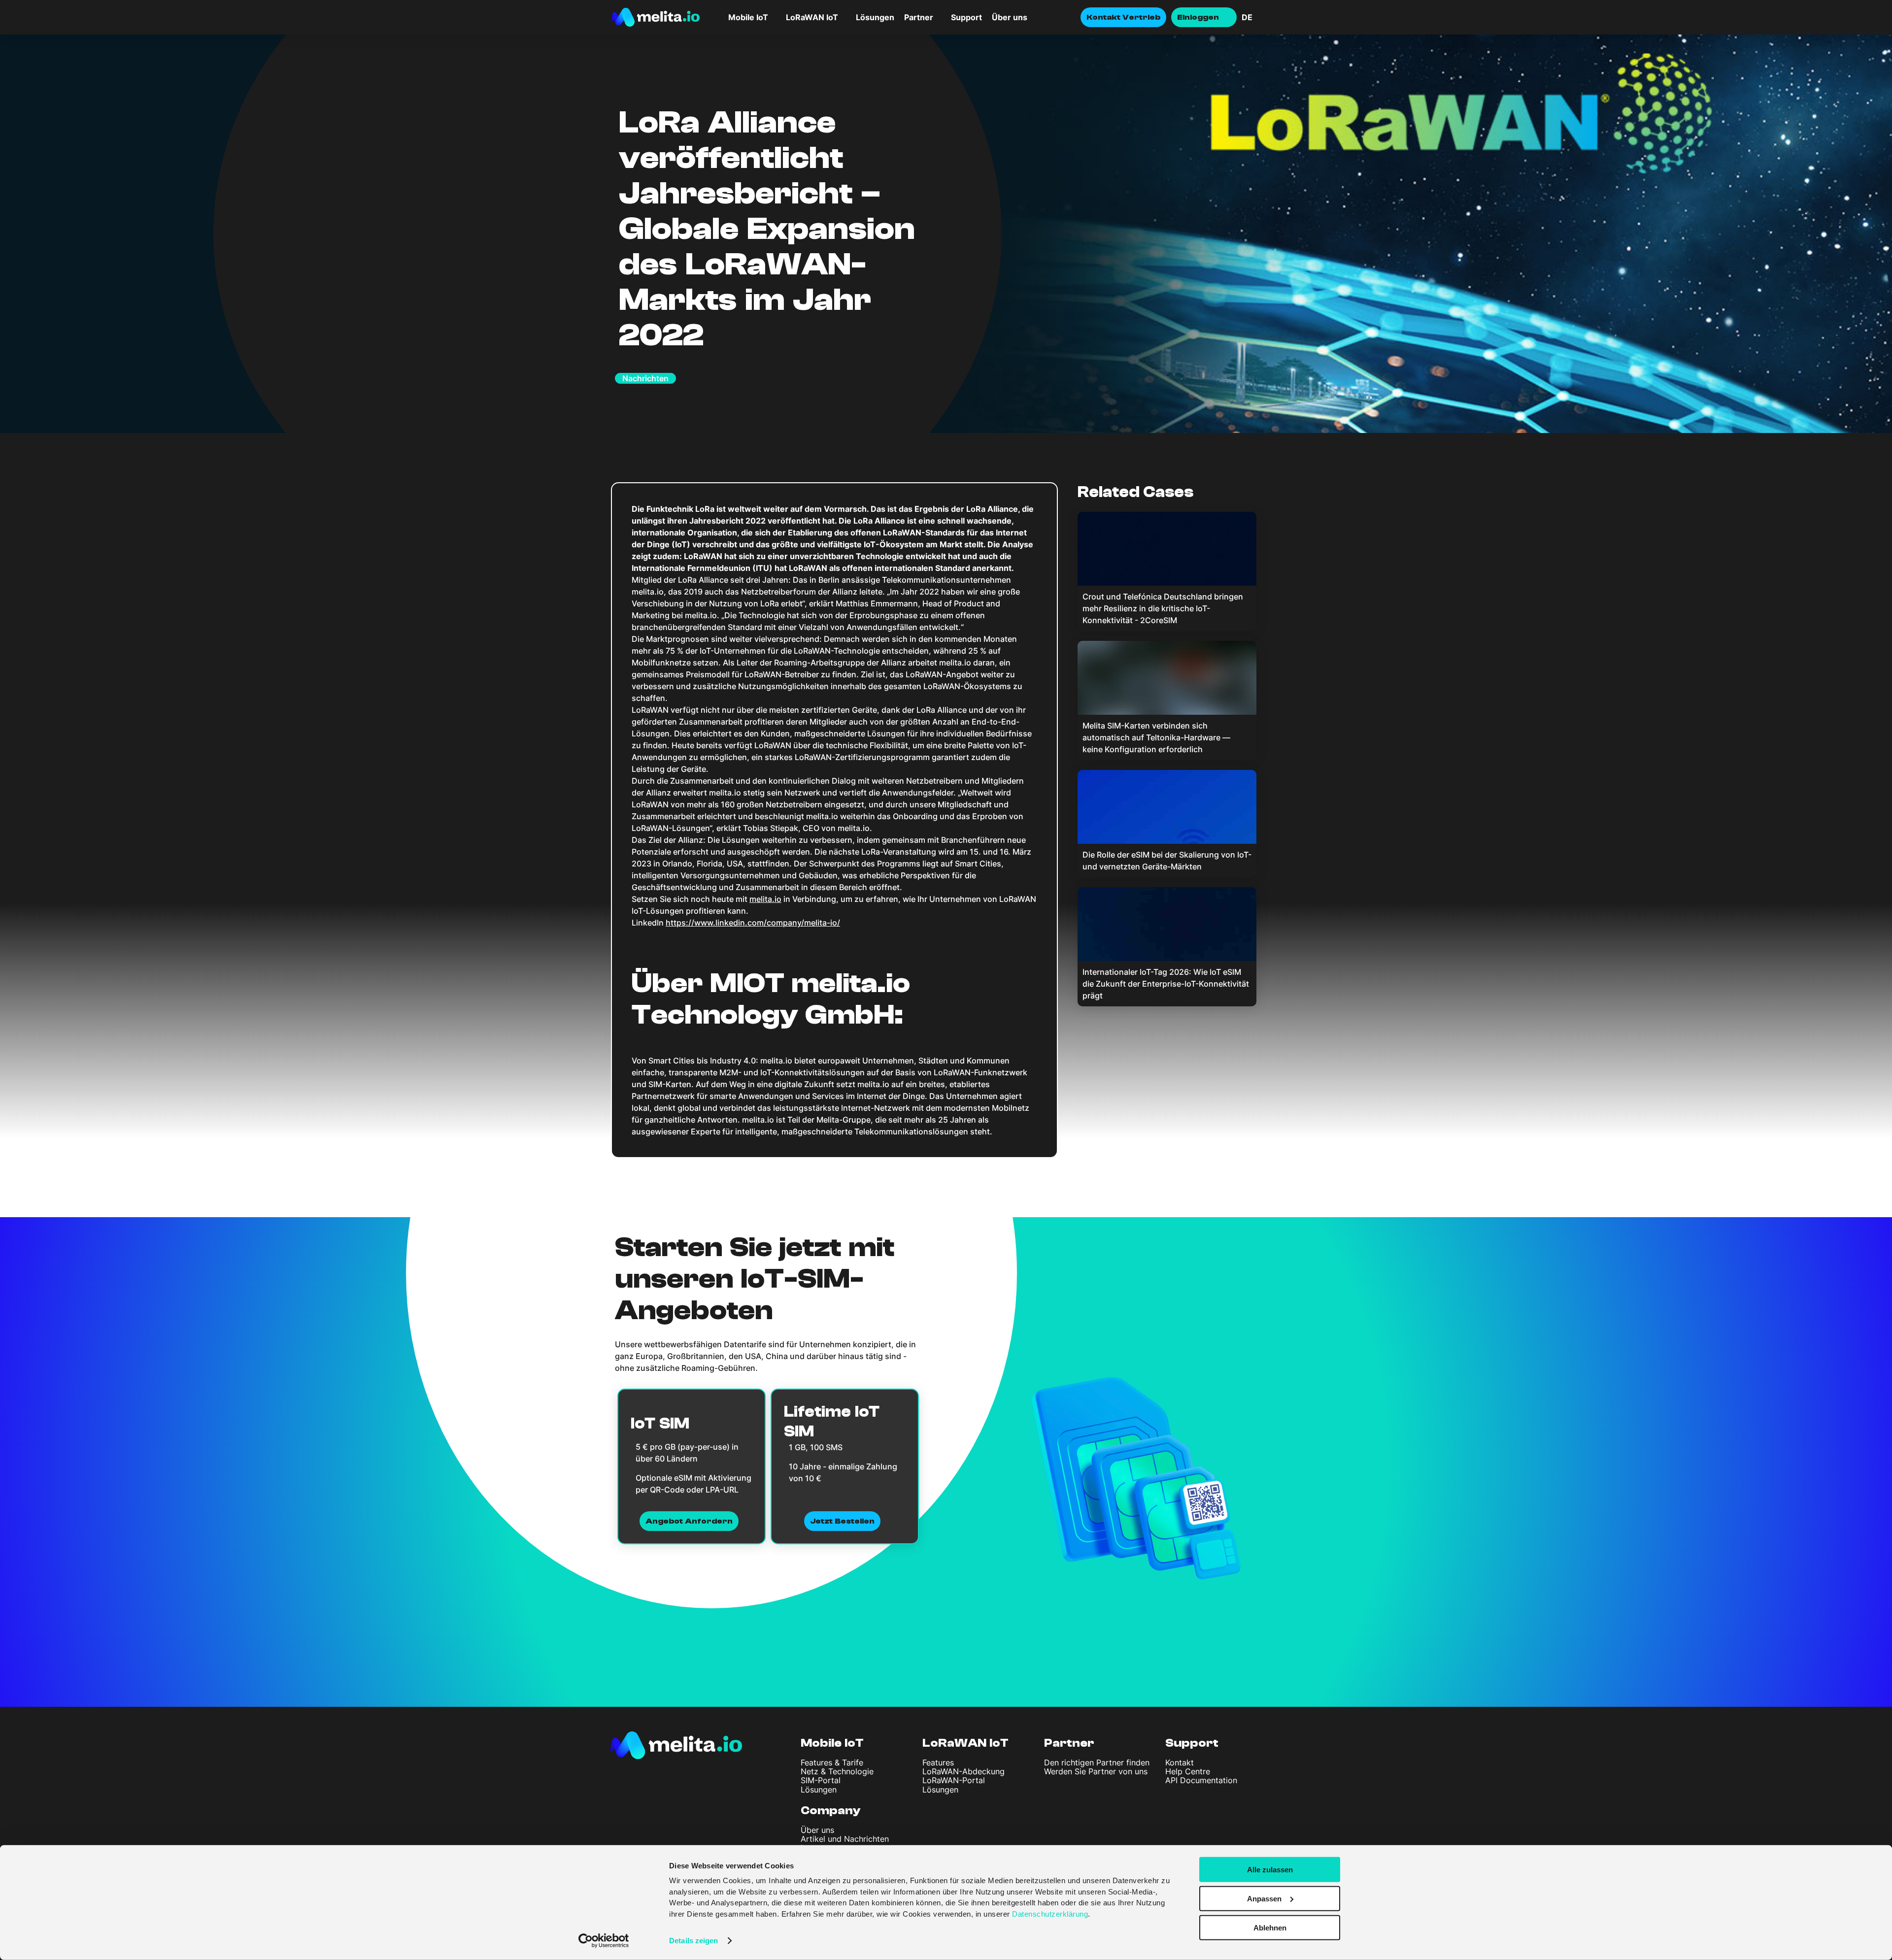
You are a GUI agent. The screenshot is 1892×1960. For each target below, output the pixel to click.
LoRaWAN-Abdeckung (963, 1771)
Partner (919, 17)
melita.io (765, 899)
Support (966, 17)
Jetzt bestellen (842, 1521)
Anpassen (1264, 1899)
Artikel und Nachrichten (845, 1839)
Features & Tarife (832, 1762)
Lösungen (875, 17)
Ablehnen (1270, 1927)
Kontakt (1180, 1762)
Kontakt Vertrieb (1123, 17)
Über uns (1010, 17)
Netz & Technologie (837, 1771)
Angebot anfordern (689, 1521)
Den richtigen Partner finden (1097, 1762)
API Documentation (1201, 1780)
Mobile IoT (832, 1743)
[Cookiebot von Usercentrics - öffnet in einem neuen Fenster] (604, 1941)
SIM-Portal (821, 1780)
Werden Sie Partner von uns (1096, 1771)
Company (831, 1811)
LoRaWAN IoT (965, 1743)
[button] (1261, 17)
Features (938, 1762)
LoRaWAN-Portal (954, 1780)
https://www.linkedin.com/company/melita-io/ (753, 923)
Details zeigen (693, 1941)
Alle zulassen (1270, 1870)
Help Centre (1188, 1771)
